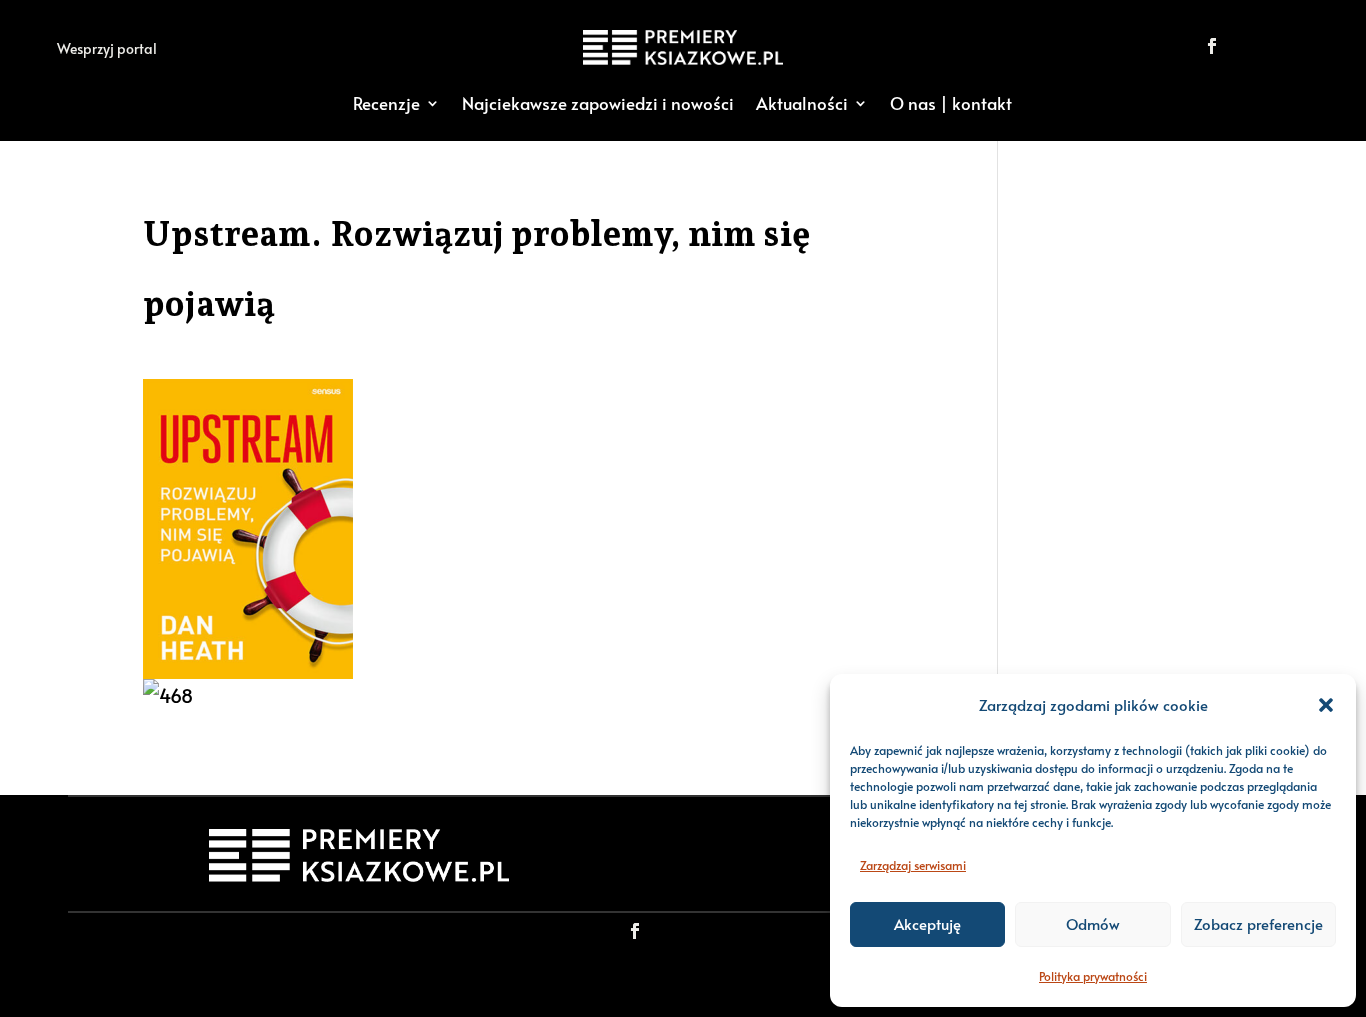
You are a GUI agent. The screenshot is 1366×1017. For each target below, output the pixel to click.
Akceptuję (927, 923)
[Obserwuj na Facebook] (1212, 46)
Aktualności (802, 103)
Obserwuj (1280, 45)
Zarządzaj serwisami (913, 865)
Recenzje (386, 103)
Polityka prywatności (1093, 976)
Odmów (1093, 923)
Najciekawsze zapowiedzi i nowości (598, 103)
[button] (1326, 705)
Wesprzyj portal (107, 48)
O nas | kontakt (951, 103)
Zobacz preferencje (1258, 923)
